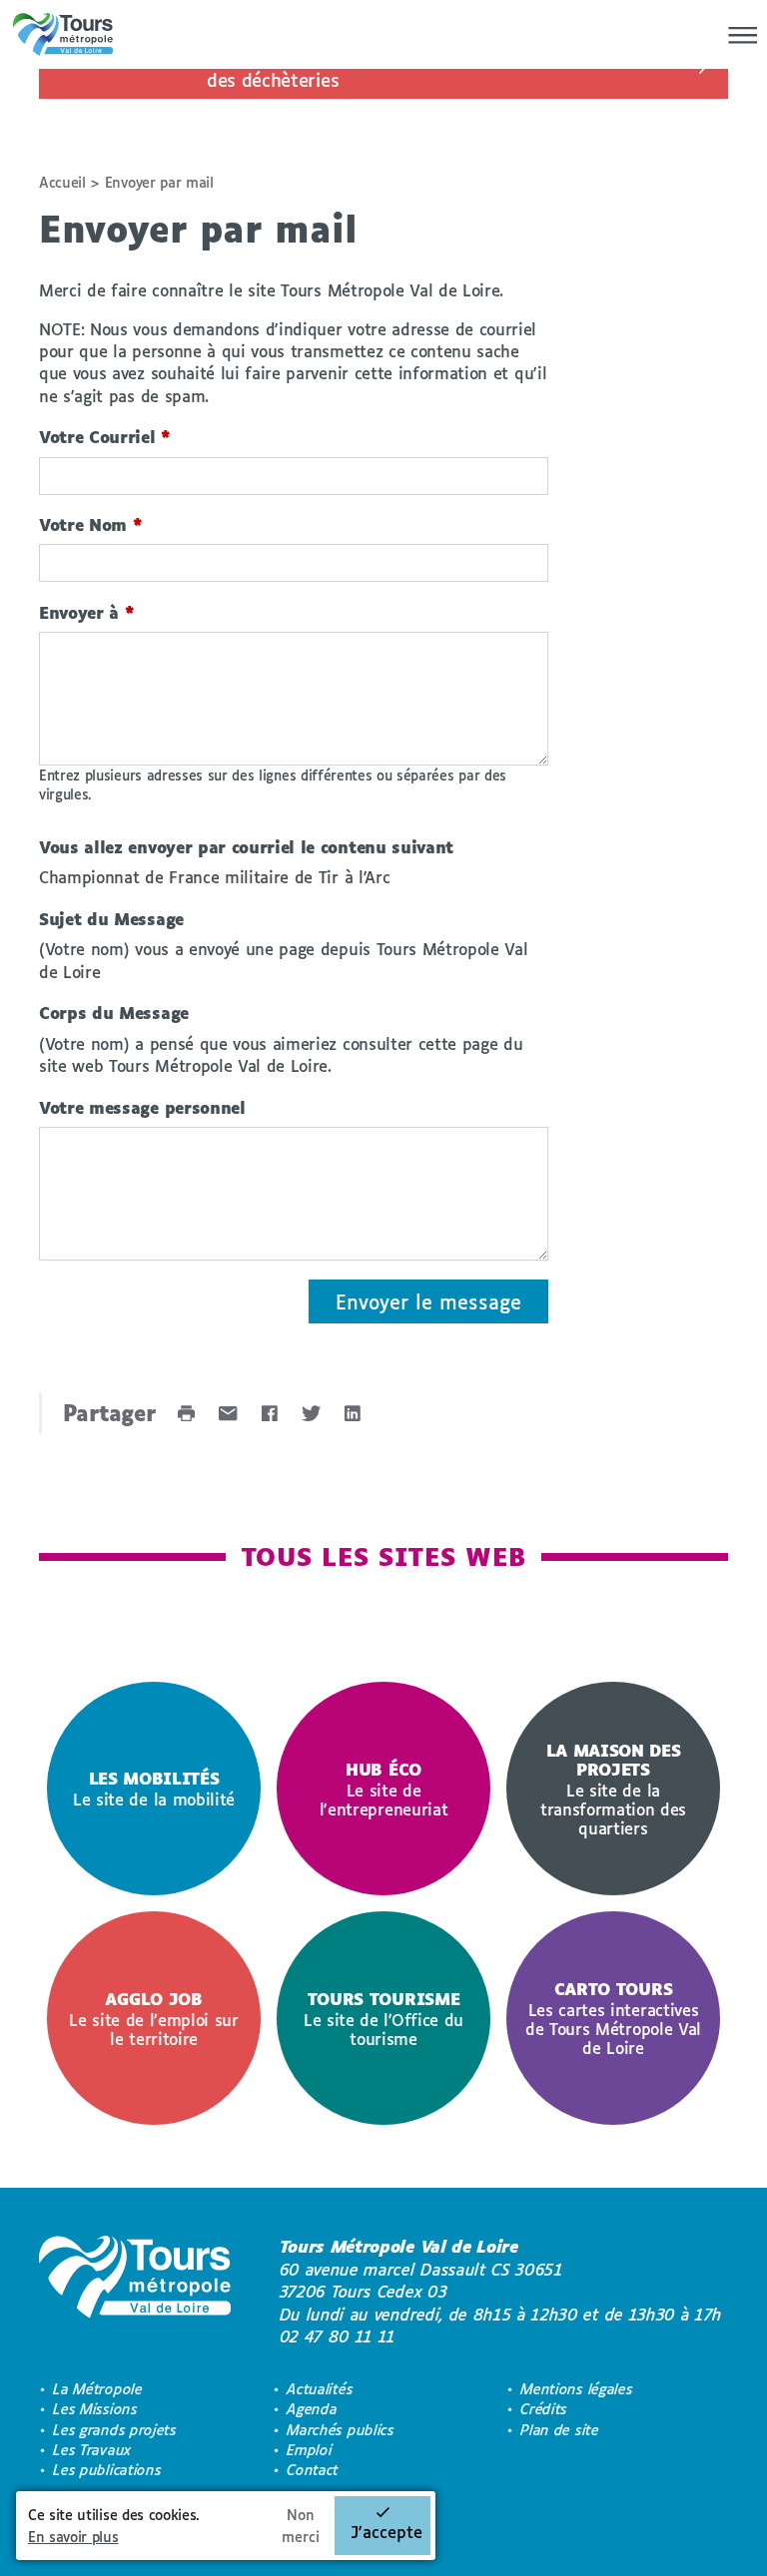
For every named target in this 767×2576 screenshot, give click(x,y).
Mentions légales (576, 2389)
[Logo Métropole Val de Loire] (135, 2292)
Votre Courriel (105, 437)
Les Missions (95, 2409)
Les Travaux (92, 2450)
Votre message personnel (142, 1107)
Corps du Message (114, 1013)
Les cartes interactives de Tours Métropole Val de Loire (613, 2018)
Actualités (320, 2389)
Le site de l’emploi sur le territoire (154, 2019)
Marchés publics (340, 2430)
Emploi (309, 2450)
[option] (154, 1789)
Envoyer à (87, 612)
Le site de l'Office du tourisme (383, 2019)
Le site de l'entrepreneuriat (384, 1789)
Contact (313, 2470)
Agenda (312, 2409)
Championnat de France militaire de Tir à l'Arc (214, 877)
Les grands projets (114, 2430)
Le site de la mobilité (154, 1789)
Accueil (62, 182)
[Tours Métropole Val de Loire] (63, 34)
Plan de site (559, 2430)
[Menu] (737, 35)
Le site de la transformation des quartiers (613, 1789)
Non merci (301, 2526)
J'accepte (386, 2532)
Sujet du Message (111, 919)
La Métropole (97, 2389)
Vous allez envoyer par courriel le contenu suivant (246, 847)
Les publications (107, 2470)
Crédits (544, 2409)
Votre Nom (91, 524)
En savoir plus (73, 2537)
